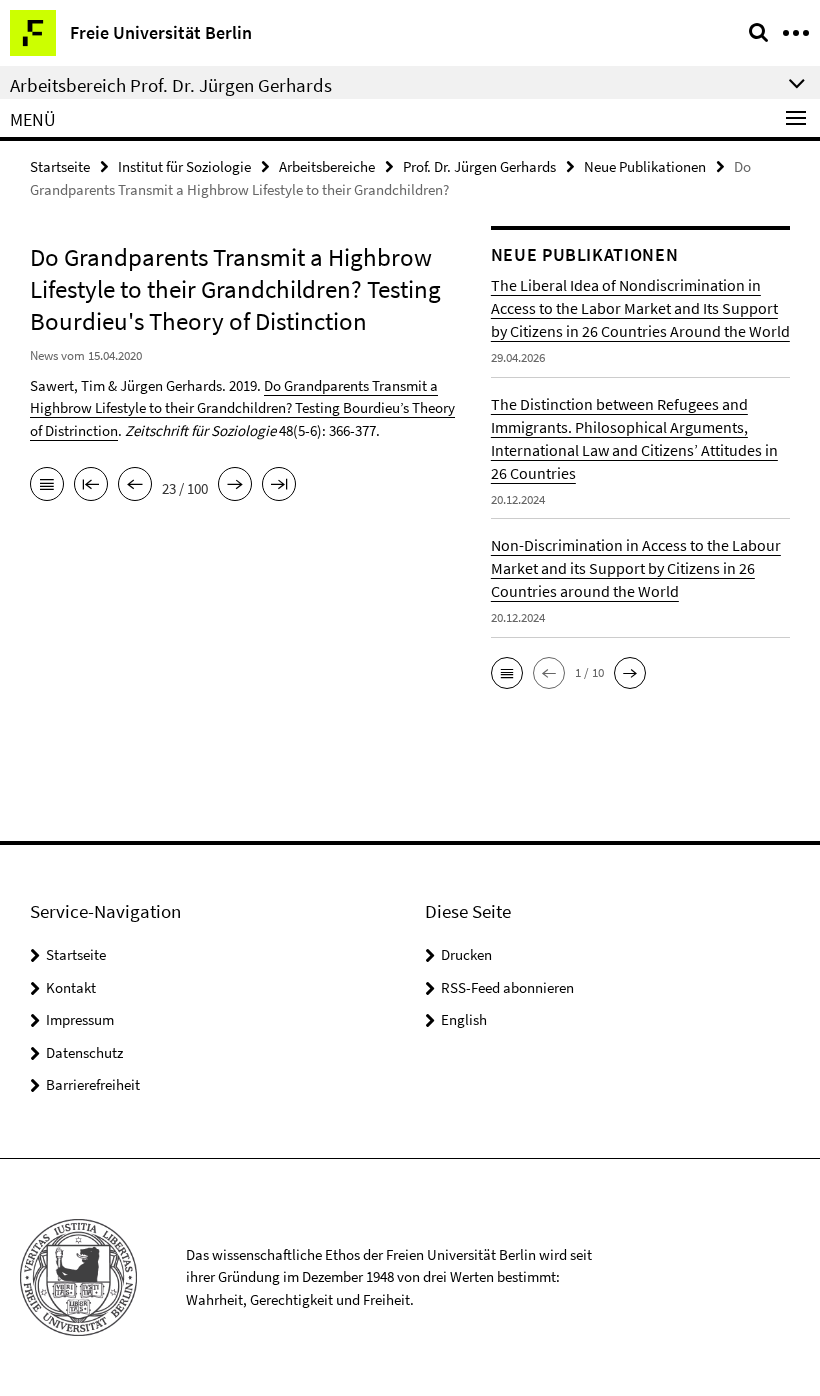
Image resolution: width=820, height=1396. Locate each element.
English (464, 1019)
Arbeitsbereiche (327, 166)
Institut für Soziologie (184, 166)
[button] (507, 673)
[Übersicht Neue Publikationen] (47, 486)
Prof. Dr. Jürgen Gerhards (479, 166)
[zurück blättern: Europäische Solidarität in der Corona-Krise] (135, 486)
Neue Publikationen (645, 166)
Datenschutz (84, 1052)
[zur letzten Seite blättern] (279, 486)
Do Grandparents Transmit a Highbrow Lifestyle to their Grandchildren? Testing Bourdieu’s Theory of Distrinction (242, 408)
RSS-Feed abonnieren (507, 987)
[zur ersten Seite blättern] (91, 486)
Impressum (80, 1019)
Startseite (60, 166)
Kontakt (71, 987)
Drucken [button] (466, 954)
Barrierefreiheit (93, 1084)
